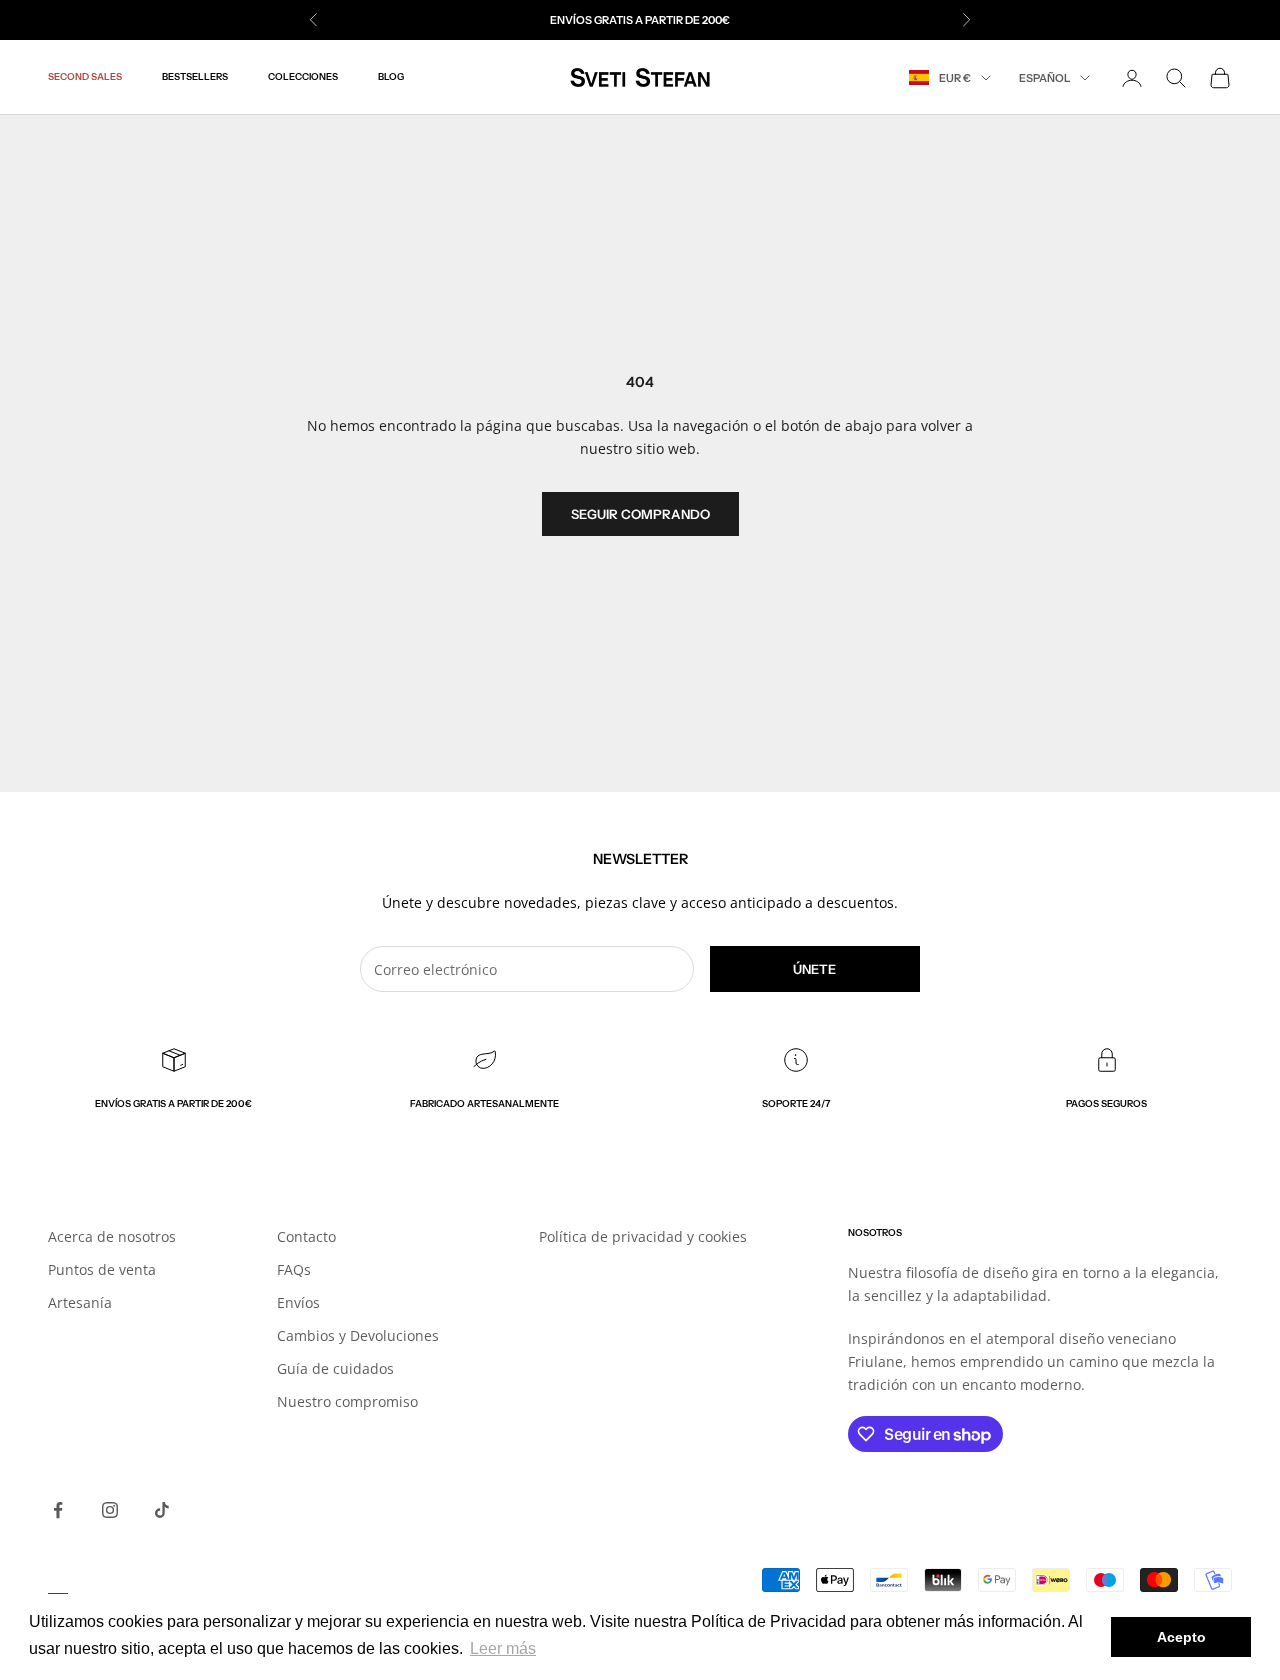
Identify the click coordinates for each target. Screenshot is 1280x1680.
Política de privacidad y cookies (643, 1236)
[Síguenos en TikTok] (162, 1510)
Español (1044, 78)
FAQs (294, 1269)
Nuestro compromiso (347, 1401)
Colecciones (303, 77)
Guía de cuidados (335, 1368)
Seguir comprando (640, 514)
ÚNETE (814, 969)
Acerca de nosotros (112, 1236)
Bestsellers (195, 77)
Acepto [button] (1181, 1637)
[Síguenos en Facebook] (58, 1510)
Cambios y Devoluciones (358, 1335)
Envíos (298, 1302)
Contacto (306, 1236)
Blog (391, 77)
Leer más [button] (503, 1648)
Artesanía (80, 1302)
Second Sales (85, 77)
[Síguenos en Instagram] (110, 1510)
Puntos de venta (102, 1269)
